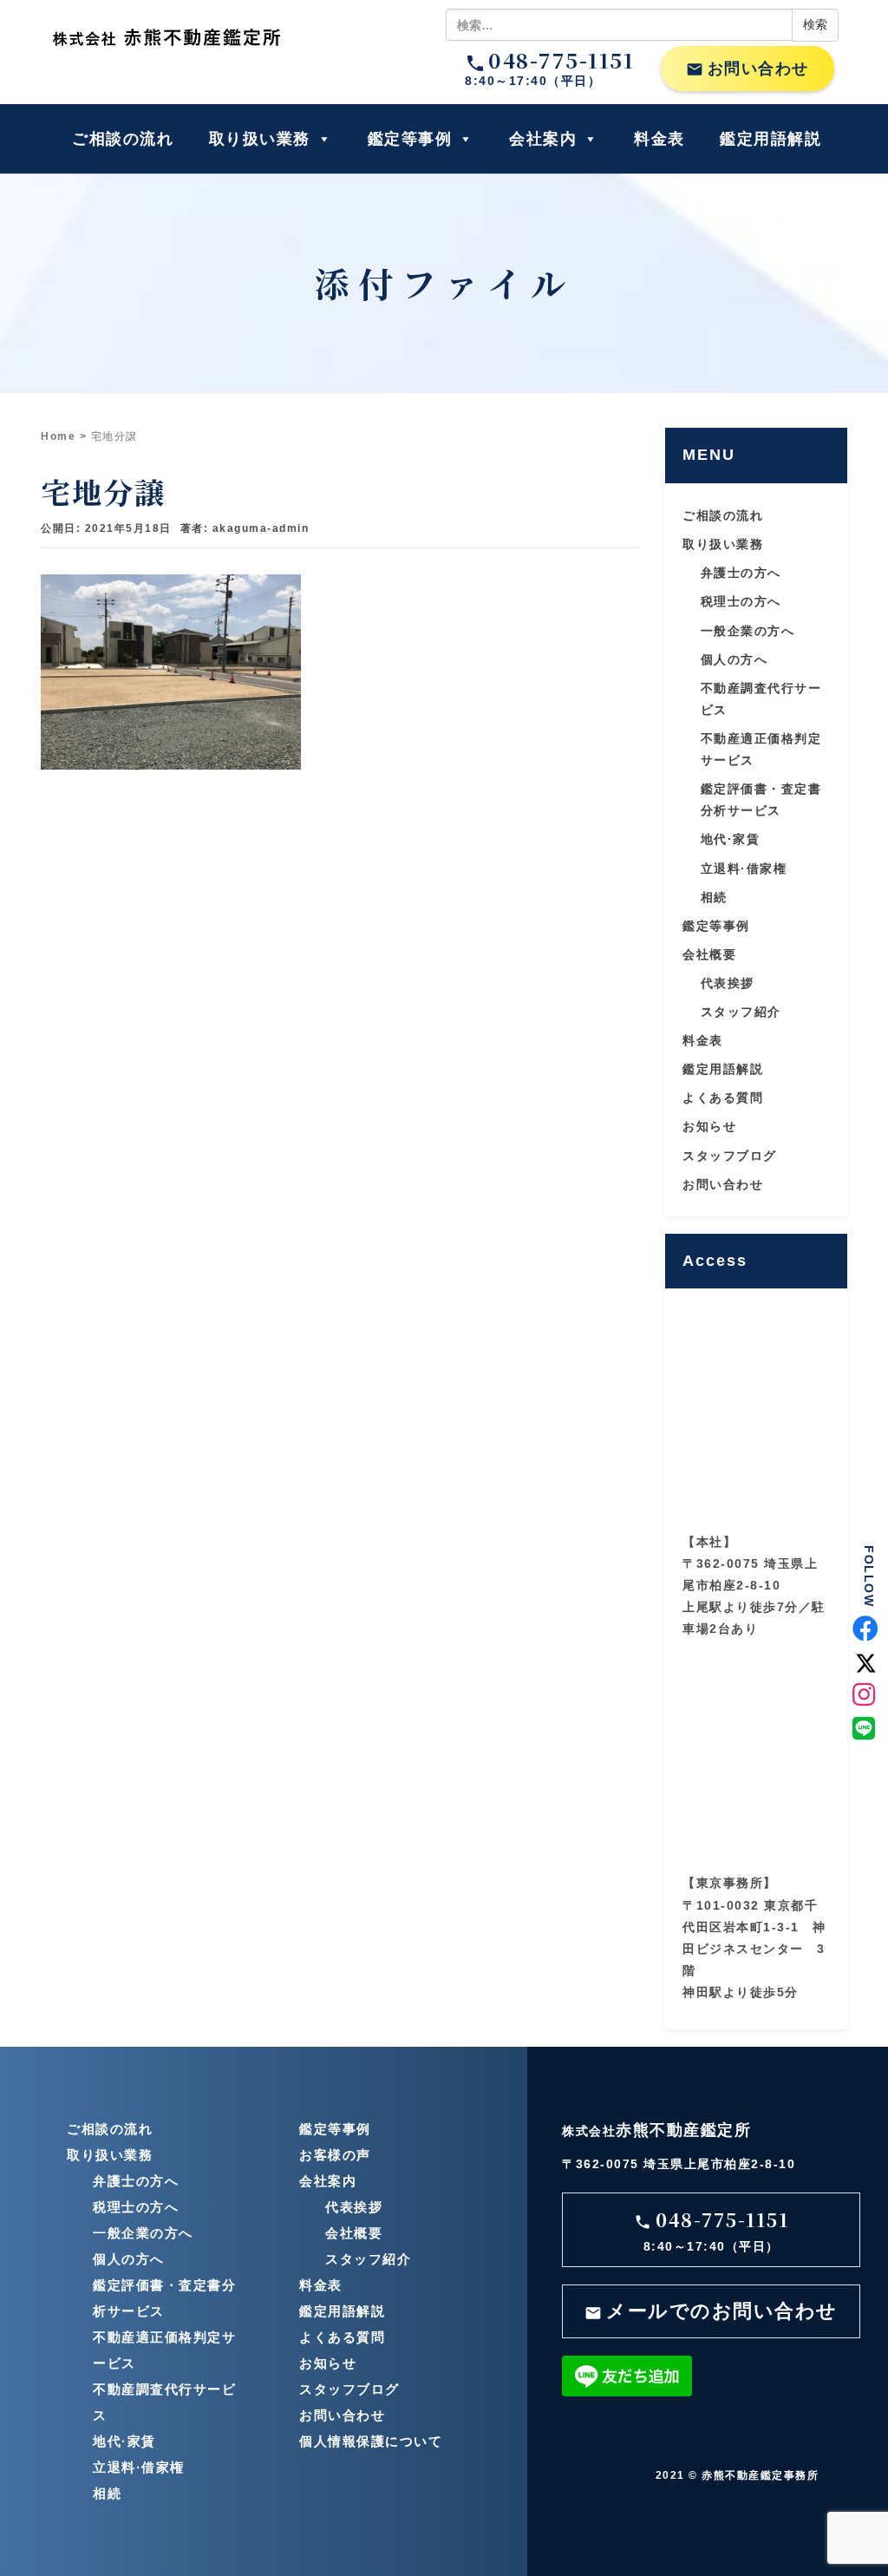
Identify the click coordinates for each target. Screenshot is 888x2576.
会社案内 (543, 139)
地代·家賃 (731, 839)
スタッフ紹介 (741, 1012)
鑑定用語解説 (770, 139)
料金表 (659, 139)
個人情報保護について (371, 2441)
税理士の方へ (741, 601)
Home (58, 436)
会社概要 (709, 954)
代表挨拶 (728, 983)
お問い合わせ (748, 69)
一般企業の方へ (748, 631)
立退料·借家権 (744, 868)
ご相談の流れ (123, 139)
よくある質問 (723, 1098)
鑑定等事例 (410, 139)
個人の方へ (735, 659)
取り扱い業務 (260, 139)
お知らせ (709, 1126)
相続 (714, 897)
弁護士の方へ (741, 573)
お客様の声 (335, 2155)
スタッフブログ (730, 1156)
